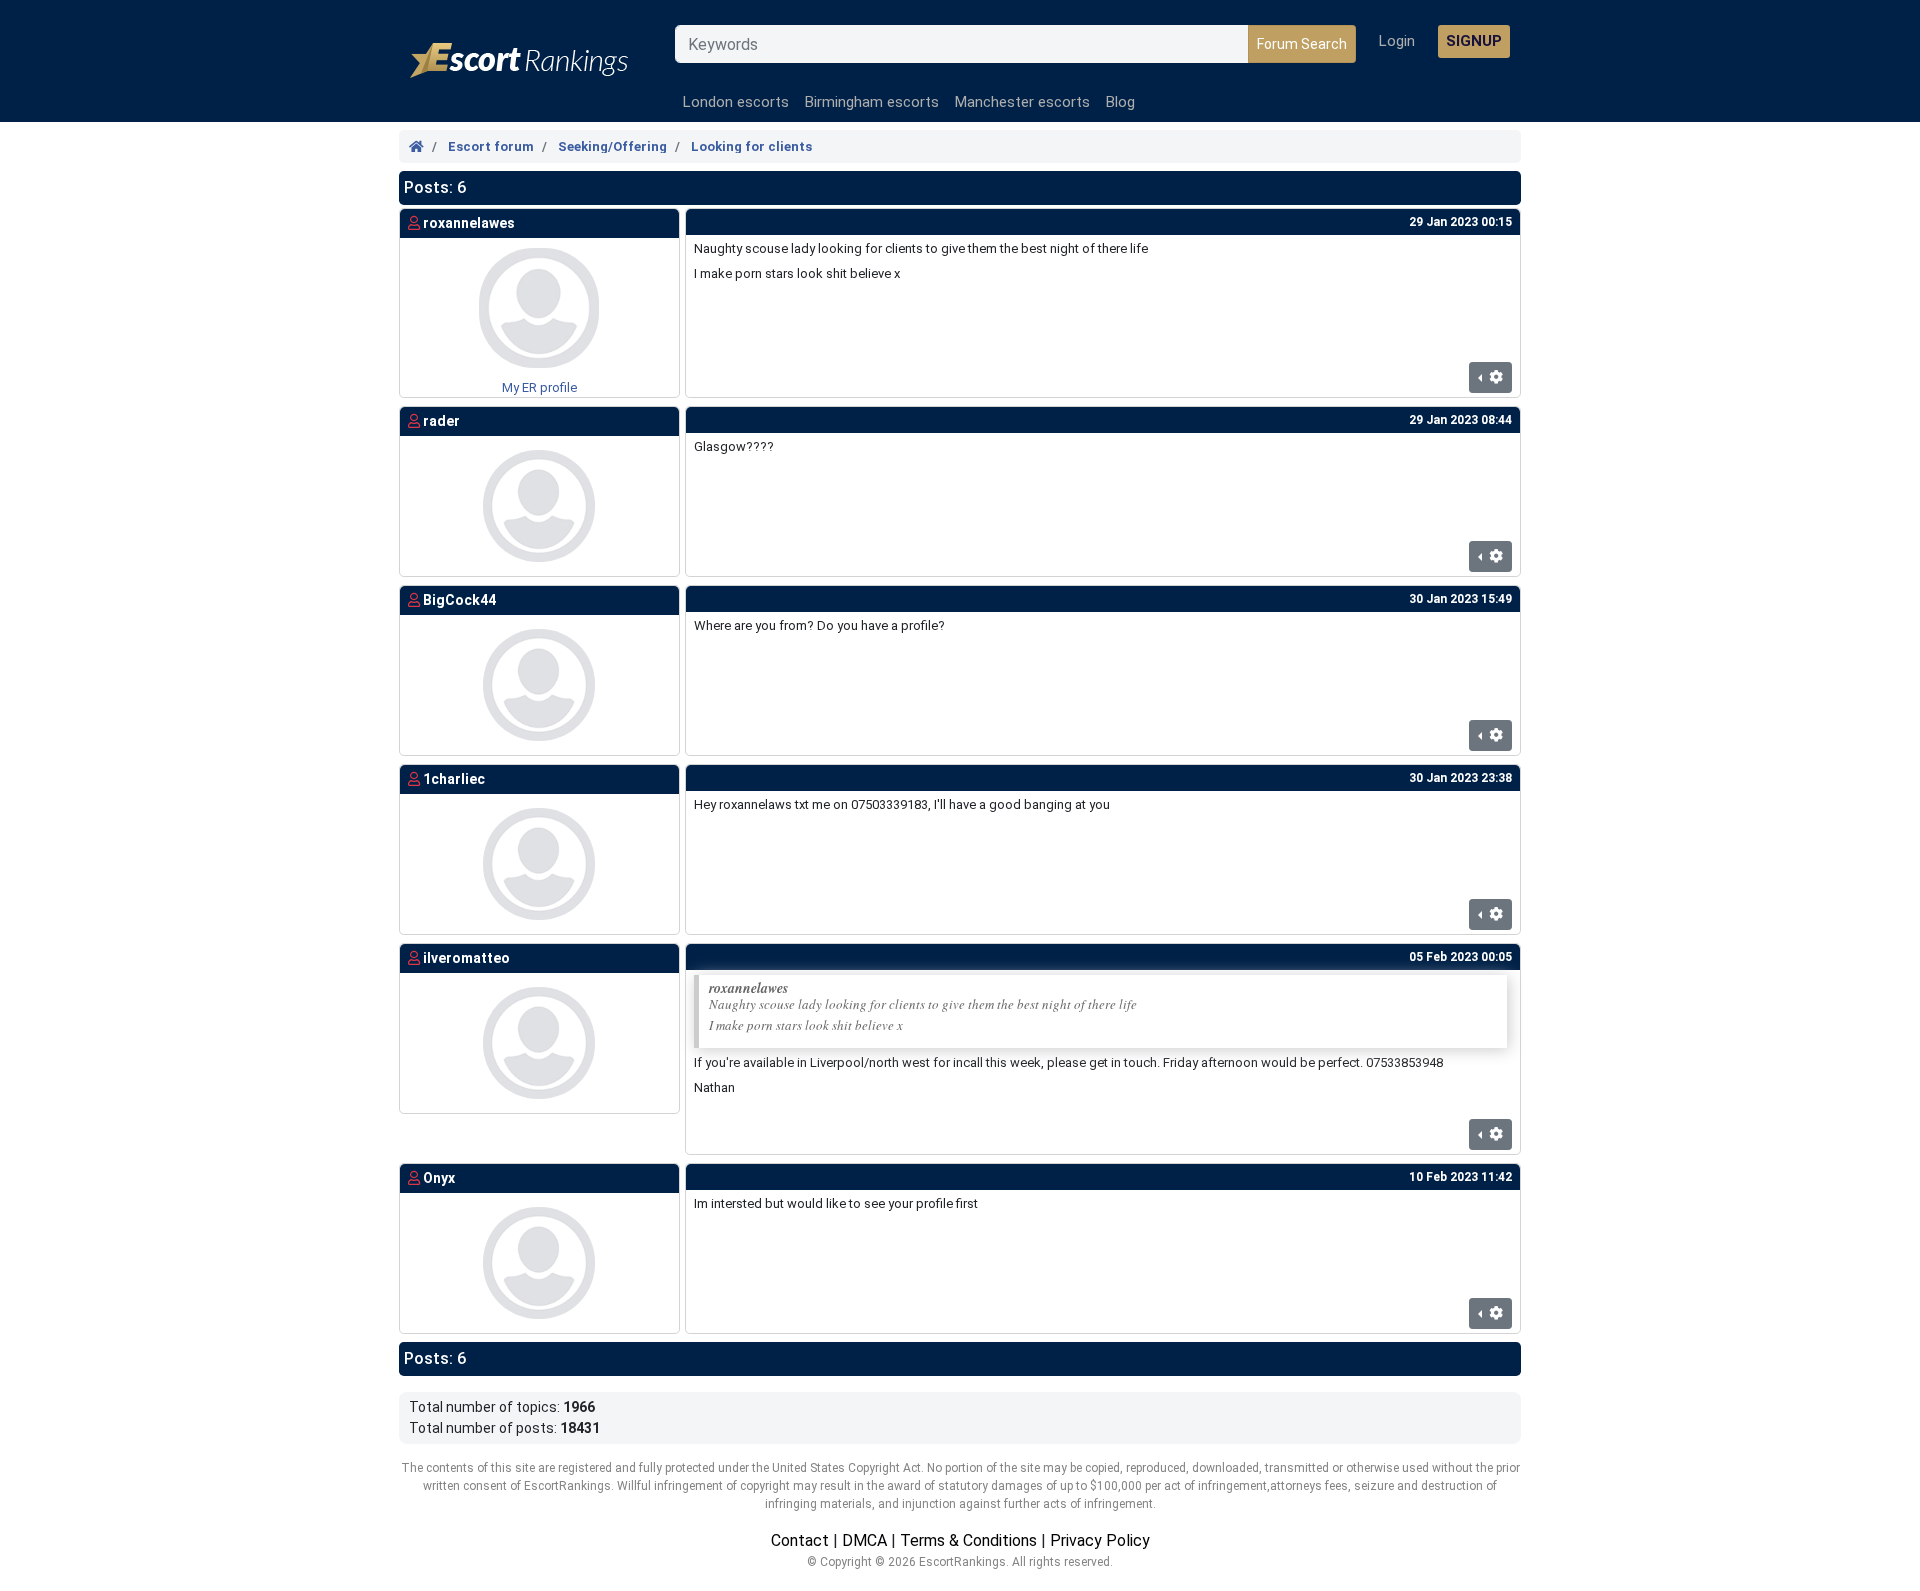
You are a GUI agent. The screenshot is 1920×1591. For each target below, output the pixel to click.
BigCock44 (459, 600)
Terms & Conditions (968, 1540)
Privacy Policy (1100, 1540)
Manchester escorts (1022, 102)
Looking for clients (751, 146)
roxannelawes (469, 223)
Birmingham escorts (872, 102)
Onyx (439, 1178)
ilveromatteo (466, 958)
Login (1397, 41)
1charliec (454, 779)
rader (441, 421)
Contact (800, 1540)
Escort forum (491, 146)
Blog (1120, 102)
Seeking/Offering (612, 146)
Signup (1474, 41)
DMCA (864, 1540)
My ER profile (539, 387)
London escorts (736, 102)
